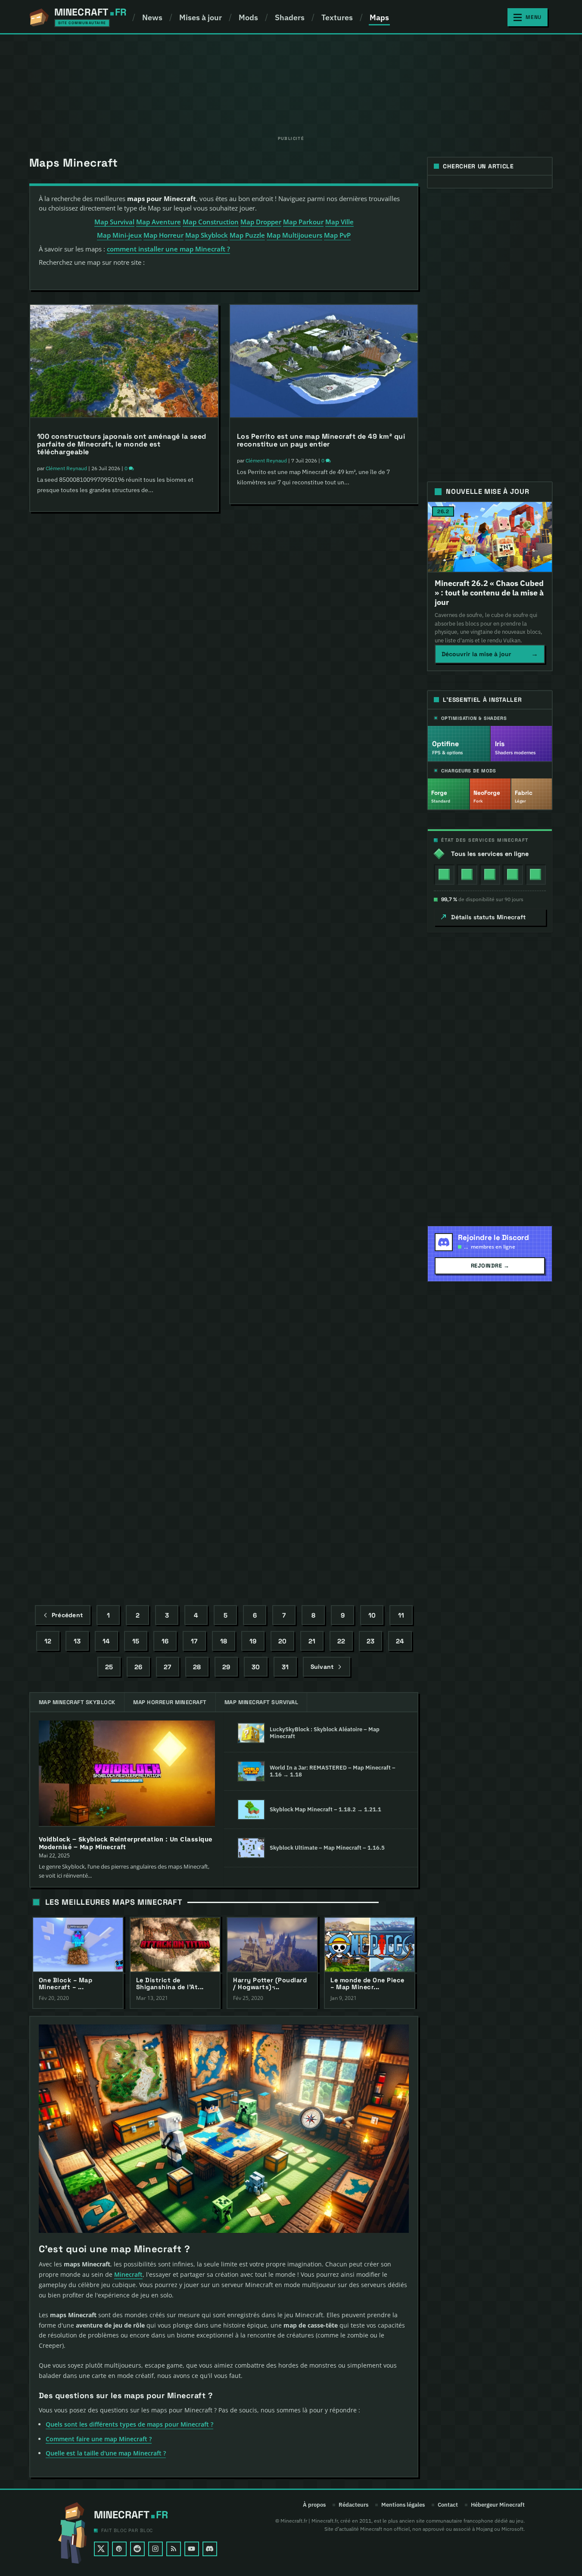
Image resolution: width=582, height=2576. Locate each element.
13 (77, 1641)
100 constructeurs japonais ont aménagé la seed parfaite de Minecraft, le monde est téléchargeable (122, 444)
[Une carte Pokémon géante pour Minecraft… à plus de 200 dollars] (324, 1231)
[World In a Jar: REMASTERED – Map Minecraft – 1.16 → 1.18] (251, 1771)
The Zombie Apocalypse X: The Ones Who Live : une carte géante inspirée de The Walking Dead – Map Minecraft (322, 1093)
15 (136, 1641)
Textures (337, 17)
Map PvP (337, 235)
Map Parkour (303, 222)
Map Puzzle (247, 235)
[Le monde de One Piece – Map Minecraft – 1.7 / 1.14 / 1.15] (370, 1945)
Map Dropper (261, 222)
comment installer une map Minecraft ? (168, 249)
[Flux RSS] (174, 2549)
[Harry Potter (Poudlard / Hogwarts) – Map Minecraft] (272, 1945)
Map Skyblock (207, 235)
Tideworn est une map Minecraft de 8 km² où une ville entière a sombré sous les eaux (123, 662)
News (152, 17)
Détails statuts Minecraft (488, 917)
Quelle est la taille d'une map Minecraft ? (106, 2453)
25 (109, 1666)
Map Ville (339, 222)
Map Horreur (163, 235)
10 (372, 1615)
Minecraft (128, 2274)
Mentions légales (403, 2505)
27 (167, 1666)
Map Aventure (159, 222)
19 (253, 1641)
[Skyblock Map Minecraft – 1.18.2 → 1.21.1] (251, 1810)
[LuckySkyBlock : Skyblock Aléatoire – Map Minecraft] (251, 1733)
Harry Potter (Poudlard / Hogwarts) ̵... (270, 1984)
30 (256, 1666)
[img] (444, 874)
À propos (314, 2505)
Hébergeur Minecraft (498, 2505)
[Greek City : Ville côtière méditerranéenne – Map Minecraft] (124, 1445)
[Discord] (210, 2549)
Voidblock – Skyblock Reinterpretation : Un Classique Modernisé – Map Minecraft (126, 1843)
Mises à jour (201, 17)
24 (400, 1641)
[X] (101, 2549)
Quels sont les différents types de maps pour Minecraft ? (129, 2424)
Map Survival (114, 222)
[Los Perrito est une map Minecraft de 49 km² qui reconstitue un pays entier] (324, 361)
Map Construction (211, 222)
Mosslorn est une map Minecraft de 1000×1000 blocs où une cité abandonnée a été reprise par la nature (123, 879)
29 (226, 1666)
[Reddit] (137, 2549)
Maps (379, 17)
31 (285, 1666)
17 (194, 1641)
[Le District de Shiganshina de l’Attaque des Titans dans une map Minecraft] (175, 1945)
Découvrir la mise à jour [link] (490, 654)
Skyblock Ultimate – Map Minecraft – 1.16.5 (327, 1848)
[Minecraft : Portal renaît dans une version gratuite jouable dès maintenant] (124, 1231)
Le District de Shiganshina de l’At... (170, 1984)
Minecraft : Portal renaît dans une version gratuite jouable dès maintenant (110, 1310)
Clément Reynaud (66, 468)
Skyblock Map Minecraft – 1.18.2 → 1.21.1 (325, 1809)
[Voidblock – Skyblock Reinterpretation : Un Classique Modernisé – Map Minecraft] (127, 1774)
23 (370, 1641)
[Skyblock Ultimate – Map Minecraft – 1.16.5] (251, 1848)
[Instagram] (156, 2549)
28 (197, 1666)
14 (106, 1641)
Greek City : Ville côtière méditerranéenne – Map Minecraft (121, 1524)
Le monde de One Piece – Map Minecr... (367, 1984)
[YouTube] (192, 2549)
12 (48, 1641)
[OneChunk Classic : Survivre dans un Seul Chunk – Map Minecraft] (324, 1445)
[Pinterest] (119, 2549)
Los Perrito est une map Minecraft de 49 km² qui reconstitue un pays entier (321, 440)
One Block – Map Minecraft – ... (66, 1984)
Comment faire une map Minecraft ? (99, 2439)
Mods (248, 17)
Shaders (290, 17)
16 (165, 1641)
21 (312, 1641)
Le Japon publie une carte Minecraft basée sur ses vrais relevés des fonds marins (318, 654)
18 (224, 1641)
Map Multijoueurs (294, 235)
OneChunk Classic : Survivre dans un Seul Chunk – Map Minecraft (324, 1524)
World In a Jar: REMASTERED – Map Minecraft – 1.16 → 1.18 (333, 1771)
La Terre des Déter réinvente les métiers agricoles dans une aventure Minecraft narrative (123, 1096)
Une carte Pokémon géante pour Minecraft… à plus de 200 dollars (317, 1310)
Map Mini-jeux (119, 235)
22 (341, 1641)
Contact (448, 2505)
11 (401, 1615)
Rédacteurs (353, 2505)
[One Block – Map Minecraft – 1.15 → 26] (78, 1945)
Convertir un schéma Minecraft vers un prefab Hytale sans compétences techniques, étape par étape (321, 871)
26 (138, 1666)
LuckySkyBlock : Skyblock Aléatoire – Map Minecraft (325, 1733)
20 (282, 1641)
